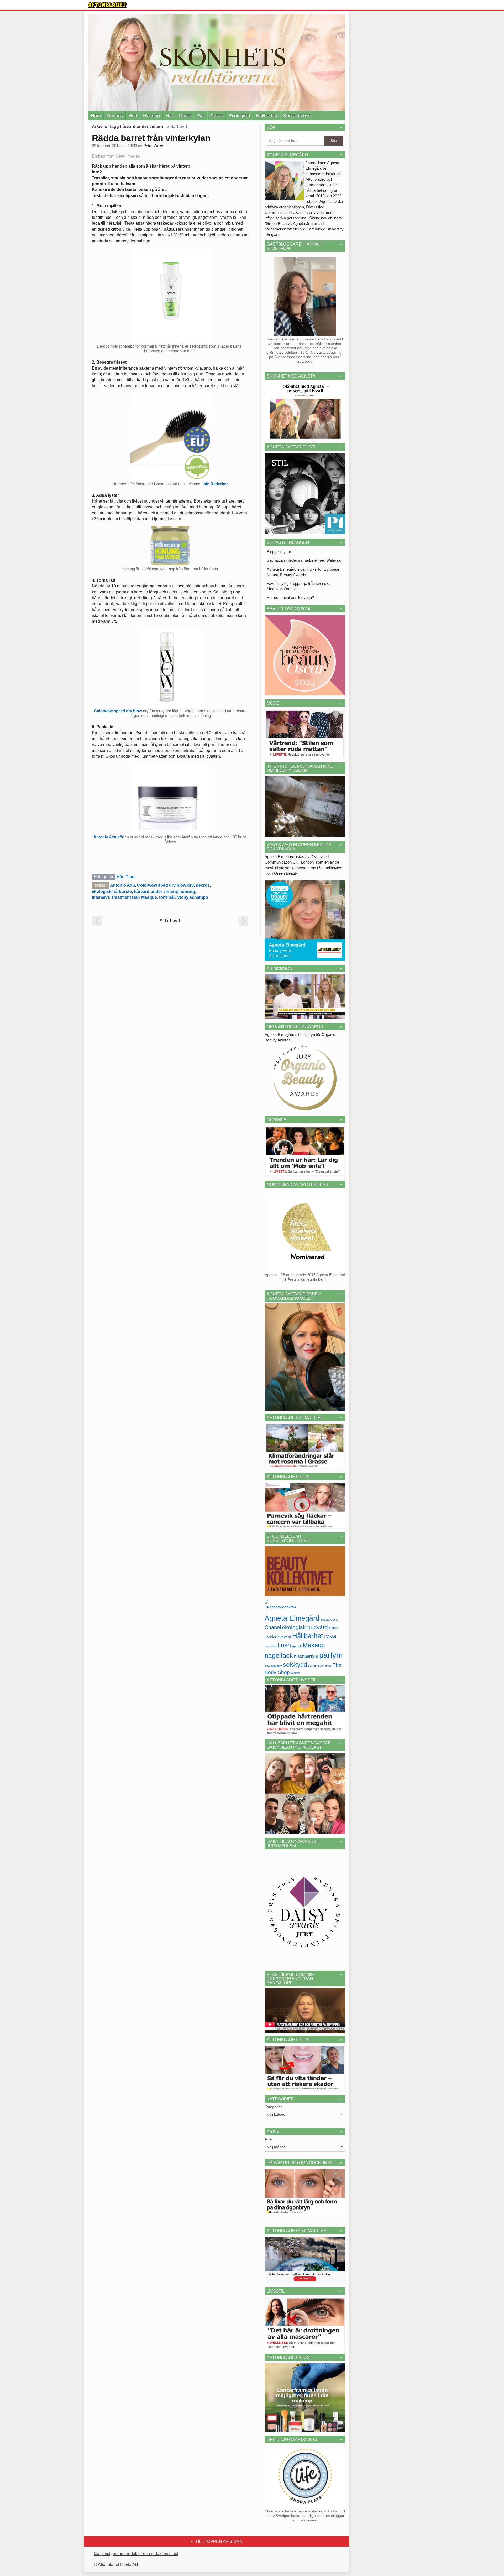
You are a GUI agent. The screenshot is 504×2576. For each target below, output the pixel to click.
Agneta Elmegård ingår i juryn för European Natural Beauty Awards (303, 572)
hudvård (284, 1637)
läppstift (297, 1646)
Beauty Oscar (329, 1620)
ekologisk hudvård (305, 1627)
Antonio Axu (122, 885)
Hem (96, 116)
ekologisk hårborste (112, 892)
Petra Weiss (154, 146)
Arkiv (269, 2139)
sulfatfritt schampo (320, 1666)
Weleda (296, 1673)
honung (187, 892)
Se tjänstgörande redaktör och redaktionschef (136, 2554)
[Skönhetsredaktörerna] (280, 1606)
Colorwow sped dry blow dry (165, 885)
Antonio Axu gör (109, 837)
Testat (217, 116)
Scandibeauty (273, 1666)
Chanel (273, 1627)
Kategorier (273, 2107)
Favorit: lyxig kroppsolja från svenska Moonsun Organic (299, 586)
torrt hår (167, 897)
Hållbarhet (267, 116)
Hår (169, 116)
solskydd (295, 1665)
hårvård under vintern (156, 892)
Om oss (115, 116)
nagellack (279, 1656)
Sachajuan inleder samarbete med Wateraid (304, 560)
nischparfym (306, 1656)
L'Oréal (330, 1637)
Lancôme (271, 1646)
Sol (201, 116)
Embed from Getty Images (116, 156)
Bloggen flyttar (279, 552)
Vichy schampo (193, 897)
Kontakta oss (297, 116)
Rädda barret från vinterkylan (151, 138)
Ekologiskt (239, 116)
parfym (331, 1655)
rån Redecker (216, 484)
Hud (133, 116)
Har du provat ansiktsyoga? (290, 598)
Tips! (131, 877)
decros (203, 885)
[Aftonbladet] (108, 5)
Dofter (185, 116)
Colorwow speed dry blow (118, 711)
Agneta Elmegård (292, 1618)
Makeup (151, 116)
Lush (284, 1645)
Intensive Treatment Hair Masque (124, 897)
